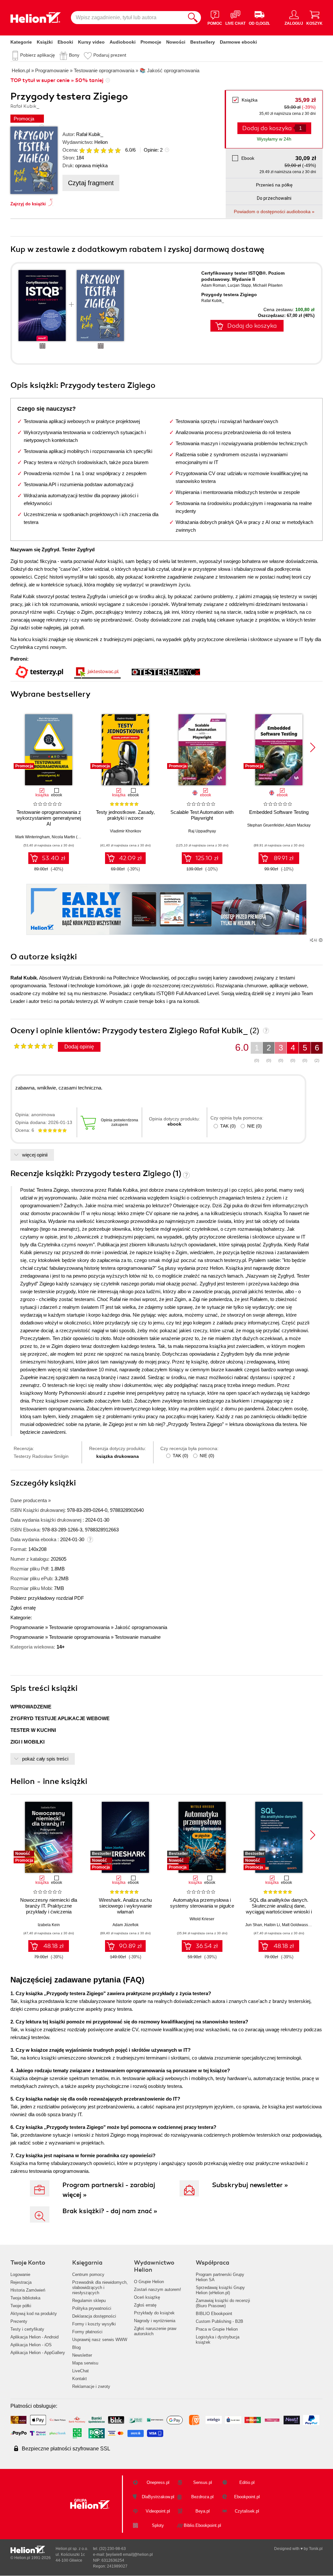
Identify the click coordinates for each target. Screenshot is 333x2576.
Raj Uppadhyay (202, 831)
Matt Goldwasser (297, 1925)
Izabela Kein (49, 1925)
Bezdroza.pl (202, 2497)
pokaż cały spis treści (45, 1759)
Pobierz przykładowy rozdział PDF (47, 1598)
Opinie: (153, 150)
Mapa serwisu (85, 2363)
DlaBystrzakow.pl (158, 2497)
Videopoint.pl (158, 2511)
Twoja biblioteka (25, 2298)
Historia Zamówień (28, 2290)
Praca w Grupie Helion (217, 2329)
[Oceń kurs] (34, 1046)
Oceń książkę (147, 2297)
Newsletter (82, 2355)
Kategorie (21, 42)
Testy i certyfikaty (27, 2329)
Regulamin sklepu (89, 2301)
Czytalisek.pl (247, 2511)
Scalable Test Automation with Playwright (202, 815)
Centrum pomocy (88, 2275)
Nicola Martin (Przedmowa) (76, 837)
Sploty (158, 2525)
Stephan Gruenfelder (266, 825)
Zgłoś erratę (23, 1608)
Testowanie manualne (138, 1637)
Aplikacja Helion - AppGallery (38, 2353)
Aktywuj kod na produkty (34, 2314)
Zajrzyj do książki (28, 204)
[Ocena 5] (111, 150)
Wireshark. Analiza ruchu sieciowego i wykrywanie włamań (125, 1906)
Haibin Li (272, 1925)
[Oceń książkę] (100, 150)
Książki (45, 42)
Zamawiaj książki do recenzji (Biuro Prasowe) (223, 2303)
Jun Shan (254, 1925)
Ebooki (65, 42)
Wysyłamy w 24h (274, 139)
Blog (76, 2347)
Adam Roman (213, 285)
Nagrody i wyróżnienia (155, 2321)
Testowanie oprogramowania (79, 1627)
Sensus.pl (203, 2482)
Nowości (176, 42)
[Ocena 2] (89, 150)
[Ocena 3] (96, 150)
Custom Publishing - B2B (220, 2321)
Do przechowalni (274, 198)
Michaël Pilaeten (268, 285)
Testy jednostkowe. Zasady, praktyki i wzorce (125, 815)
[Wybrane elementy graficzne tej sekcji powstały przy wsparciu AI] (321, 940)
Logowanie (20, 2275)
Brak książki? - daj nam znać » (110, 2211)
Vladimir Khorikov (126, 831)
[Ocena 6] (118, 150)
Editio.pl (247, 2482)
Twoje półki (21, 2306)
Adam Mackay (298, 825)
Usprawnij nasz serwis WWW (100, 2340)
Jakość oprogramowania (141, 1627)
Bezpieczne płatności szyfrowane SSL (66, 2449)
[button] (313, 747)
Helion (101, 142)
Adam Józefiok (126, 1925)
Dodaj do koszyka (252, 326)
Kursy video (91, 42)
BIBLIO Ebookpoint (214, 2314)
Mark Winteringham (33, 837)
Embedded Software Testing (279, 812)
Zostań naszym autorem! (158, 2289)
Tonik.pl (316, 2549)
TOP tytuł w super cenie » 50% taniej (57, 80)
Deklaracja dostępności (94, 2316)
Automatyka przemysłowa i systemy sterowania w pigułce (202, 1903)
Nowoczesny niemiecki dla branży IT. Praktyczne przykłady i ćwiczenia (49, 1906)
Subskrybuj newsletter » (250, 2185)
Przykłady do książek (154, 2313)
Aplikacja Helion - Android (34, 2337)
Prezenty (19, 2321)
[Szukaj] (193, 18)
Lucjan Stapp (239, 285)
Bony (74, 55)
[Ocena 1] (82, 150)
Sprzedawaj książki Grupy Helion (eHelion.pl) (220, 2290)
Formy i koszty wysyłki (94, 2324)
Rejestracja (21, 2282)
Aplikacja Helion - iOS (31, 2345)
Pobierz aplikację (38, 55)
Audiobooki (123, 42)
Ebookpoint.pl (247, 2497)
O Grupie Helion (149, 2282)
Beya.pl (203, 2511)
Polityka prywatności (92, 2308)
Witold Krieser (202, 1919)
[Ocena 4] (103, 150)
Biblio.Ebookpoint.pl (202, 2525)
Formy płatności (87, 2332)
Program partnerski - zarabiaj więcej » (109, 2190)
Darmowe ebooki (238, 42)
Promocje (151, 42)
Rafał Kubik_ (90, 134)
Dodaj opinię (79, 1047)
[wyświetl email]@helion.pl (129, 2555)
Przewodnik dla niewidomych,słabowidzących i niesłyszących (100, 2288)
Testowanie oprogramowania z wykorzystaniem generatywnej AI (49, 818)
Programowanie (27, 1627)
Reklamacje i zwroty (91, 2386)
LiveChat (80, 2371)
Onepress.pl (158, 2482)
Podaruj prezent (110, 55)
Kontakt (80, 2379)
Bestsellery (203, 42)
